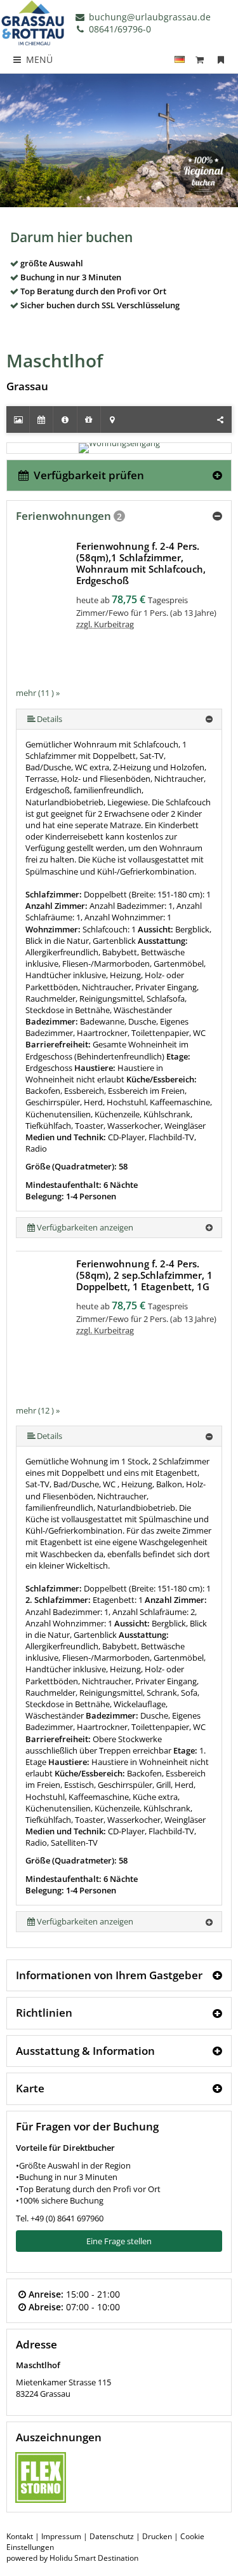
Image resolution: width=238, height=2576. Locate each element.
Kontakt (20, 2536)
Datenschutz (112, 2536)
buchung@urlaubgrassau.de (149, 17)
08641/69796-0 (119, 29)
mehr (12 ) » (38, 1410)
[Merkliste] (221, 59)
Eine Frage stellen (119, 2241)
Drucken (157, 2536)
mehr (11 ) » (38, 693)
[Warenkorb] (200, 59)
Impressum (61, 2536)
